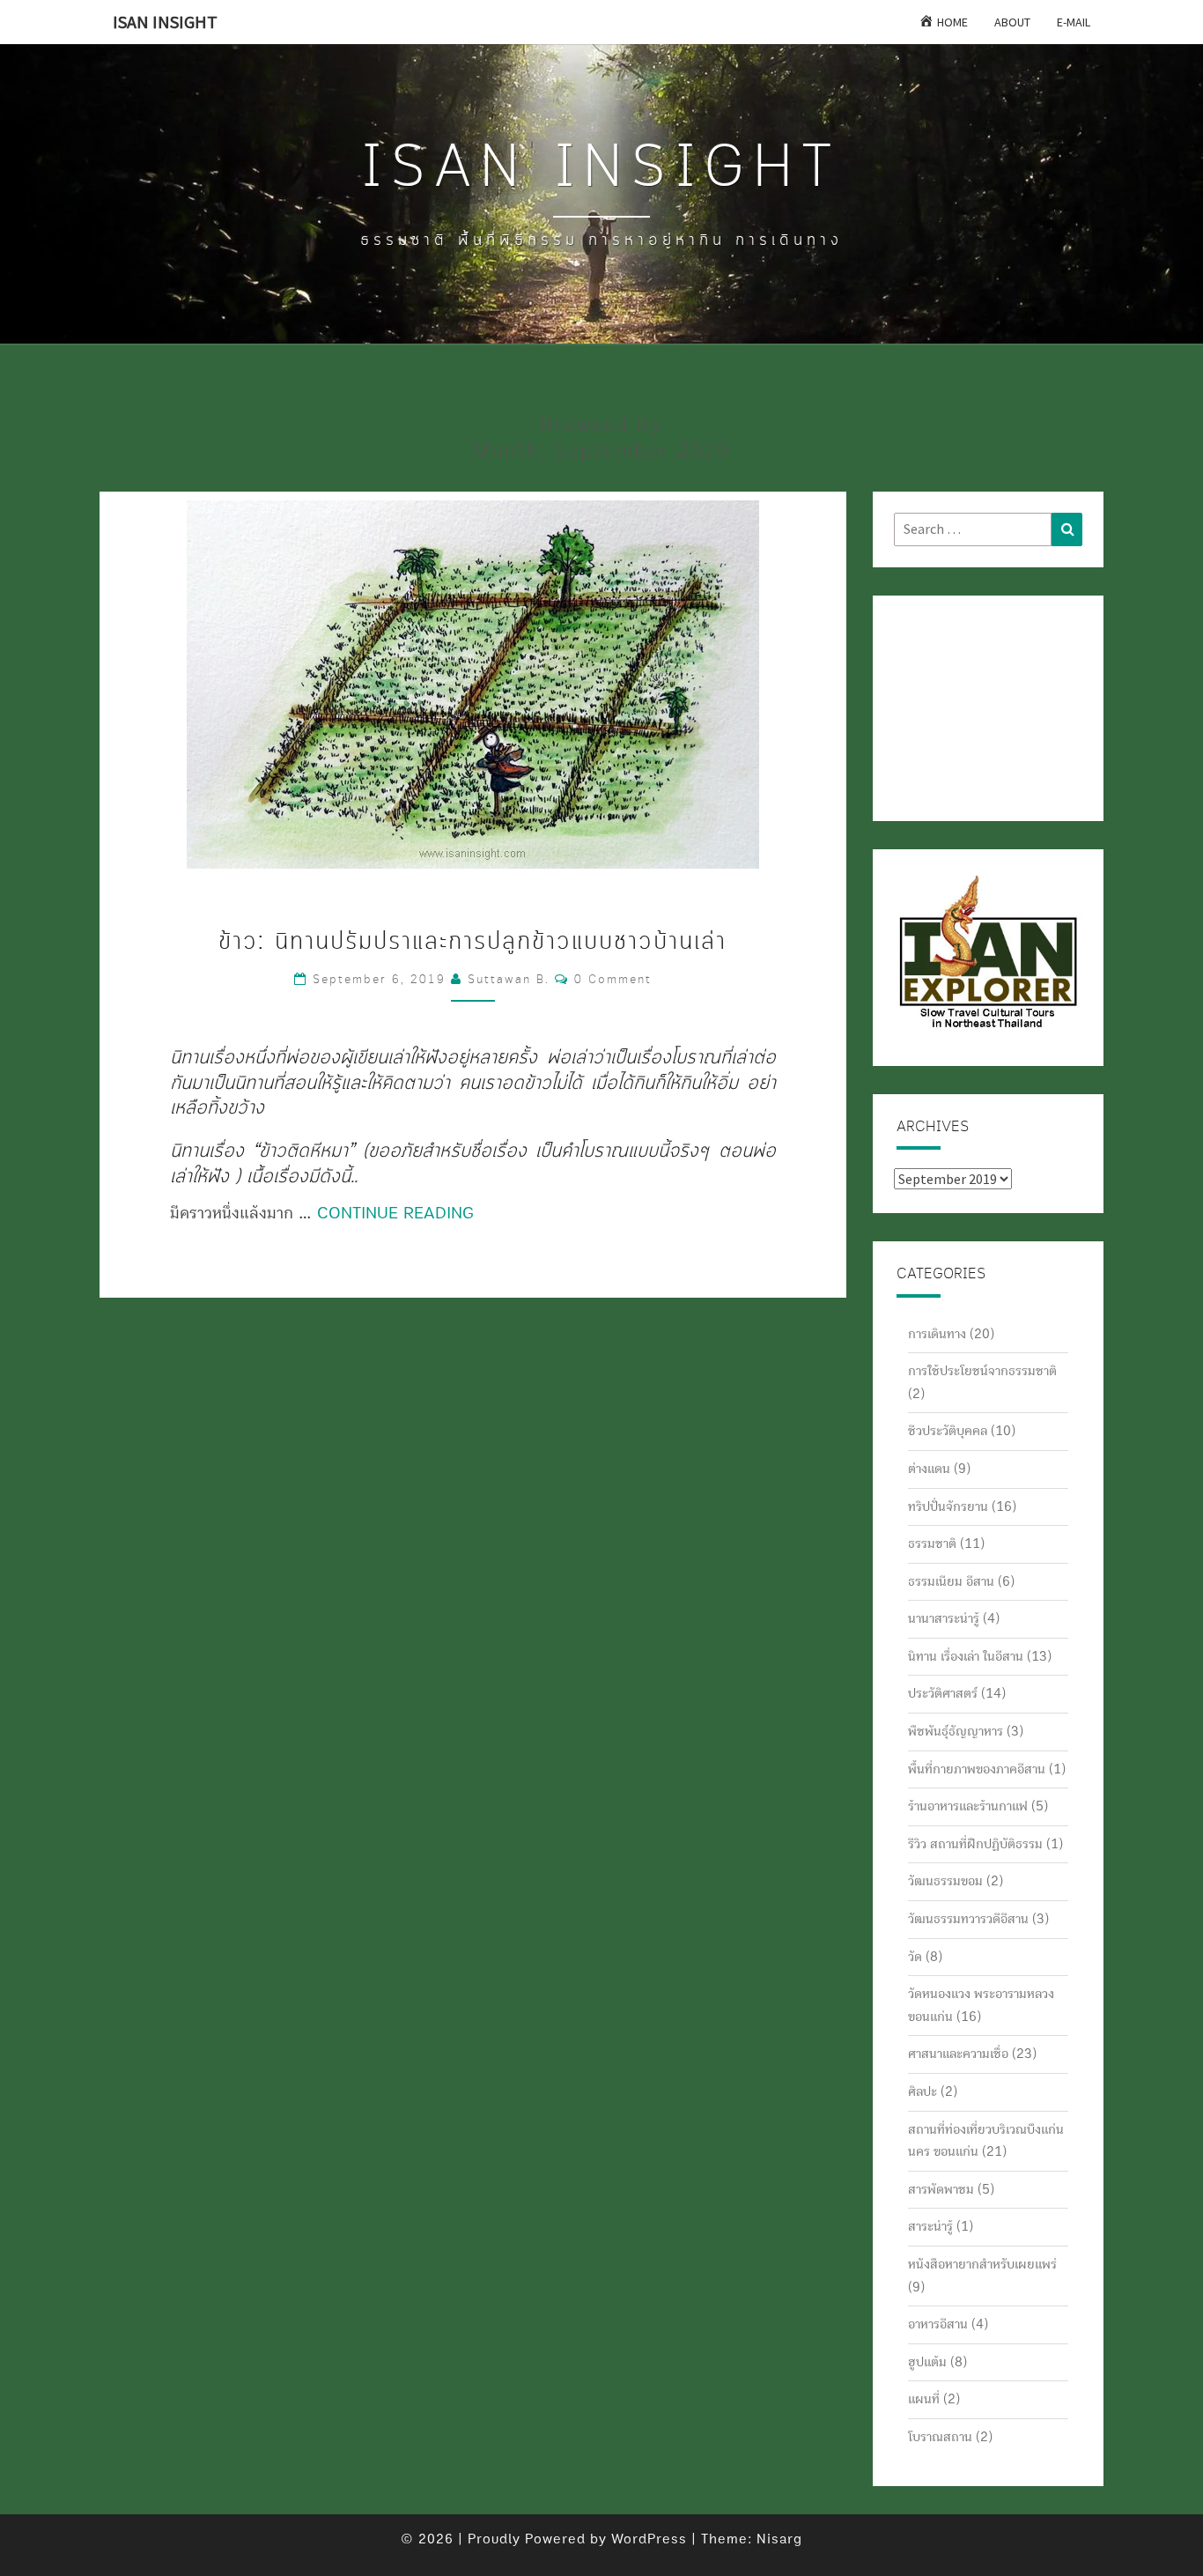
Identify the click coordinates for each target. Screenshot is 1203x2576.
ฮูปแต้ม (927, 2362)
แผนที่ (924, 2399)
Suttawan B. (509, 980)
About (1012, 22)
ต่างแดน (929, 1469)
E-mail (1074, 22)
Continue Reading (395, 1213)
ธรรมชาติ (932, 1543)
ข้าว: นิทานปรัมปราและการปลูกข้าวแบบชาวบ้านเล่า (472, 942)
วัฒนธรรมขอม (945, 1881)
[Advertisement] (982, 705)
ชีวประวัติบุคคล (948, 1431)
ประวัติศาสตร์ (943, 1693)
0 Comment (613, 980)
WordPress (649, 2539)
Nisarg (779, 2539)
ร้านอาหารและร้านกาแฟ (968, 1806)
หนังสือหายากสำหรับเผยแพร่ (982, 2264)
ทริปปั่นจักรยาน (948, 1506)
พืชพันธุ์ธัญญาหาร (956, 1731)
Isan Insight (165, 22)
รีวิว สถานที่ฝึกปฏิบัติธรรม (975, 1844)
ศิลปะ (923, 2091)
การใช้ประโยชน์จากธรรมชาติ (982, 1371)
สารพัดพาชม (941, 2189)
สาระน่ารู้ (930, 2226)
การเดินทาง (937, 1334)
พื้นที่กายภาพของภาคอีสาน (977, 1769)
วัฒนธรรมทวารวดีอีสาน (968, 1919)
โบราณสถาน (940, 2437)
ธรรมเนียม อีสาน (951, 1581)
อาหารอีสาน (938, 2324)
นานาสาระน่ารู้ (944, 1618)
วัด (915, 1957)
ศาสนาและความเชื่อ (958, 2054)
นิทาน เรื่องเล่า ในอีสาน (966, 1656)
